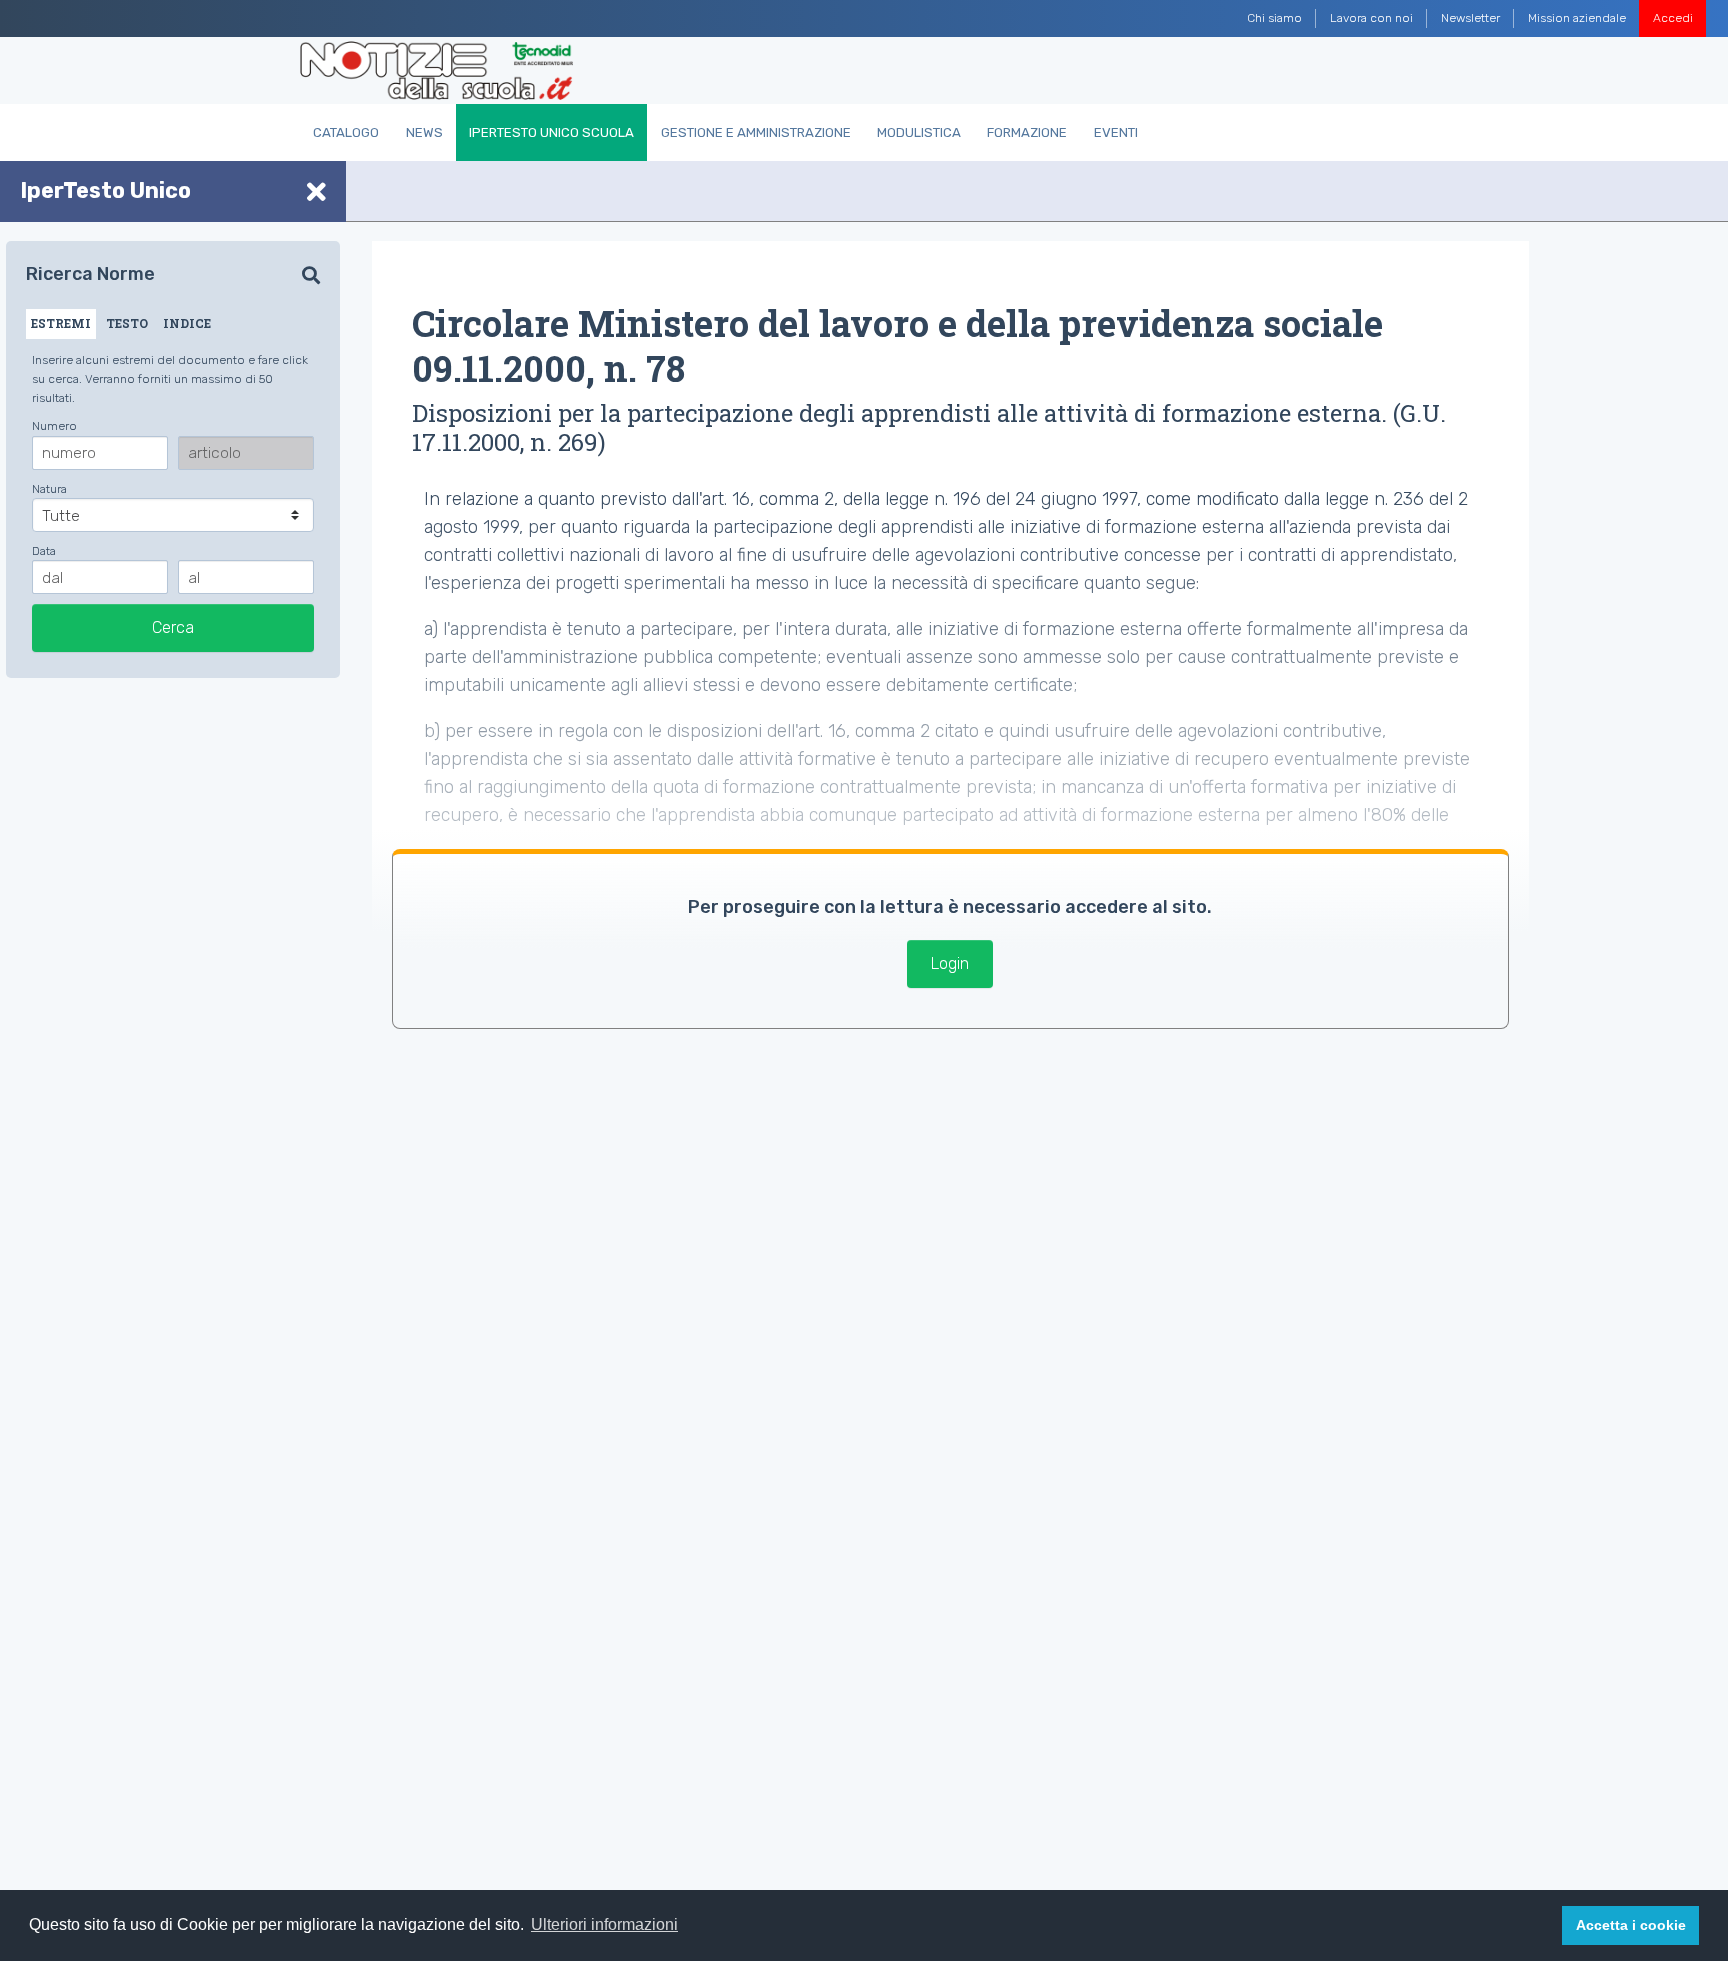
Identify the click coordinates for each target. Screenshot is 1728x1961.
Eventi (1116, 132)
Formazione (1027, 132)
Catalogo (346, 132)
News (424, 132)
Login (950, 963)
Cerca (173, 627)
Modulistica (919, 132)
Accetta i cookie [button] (1631, 1925)
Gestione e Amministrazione (756, 132)
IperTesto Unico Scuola (551, 132)
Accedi (1673, 18)
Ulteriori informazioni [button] (604, 1924)
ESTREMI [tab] (61, 323)
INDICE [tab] (187, 323)
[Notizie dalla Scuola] (436, 71)
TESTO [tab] (127, 323)
